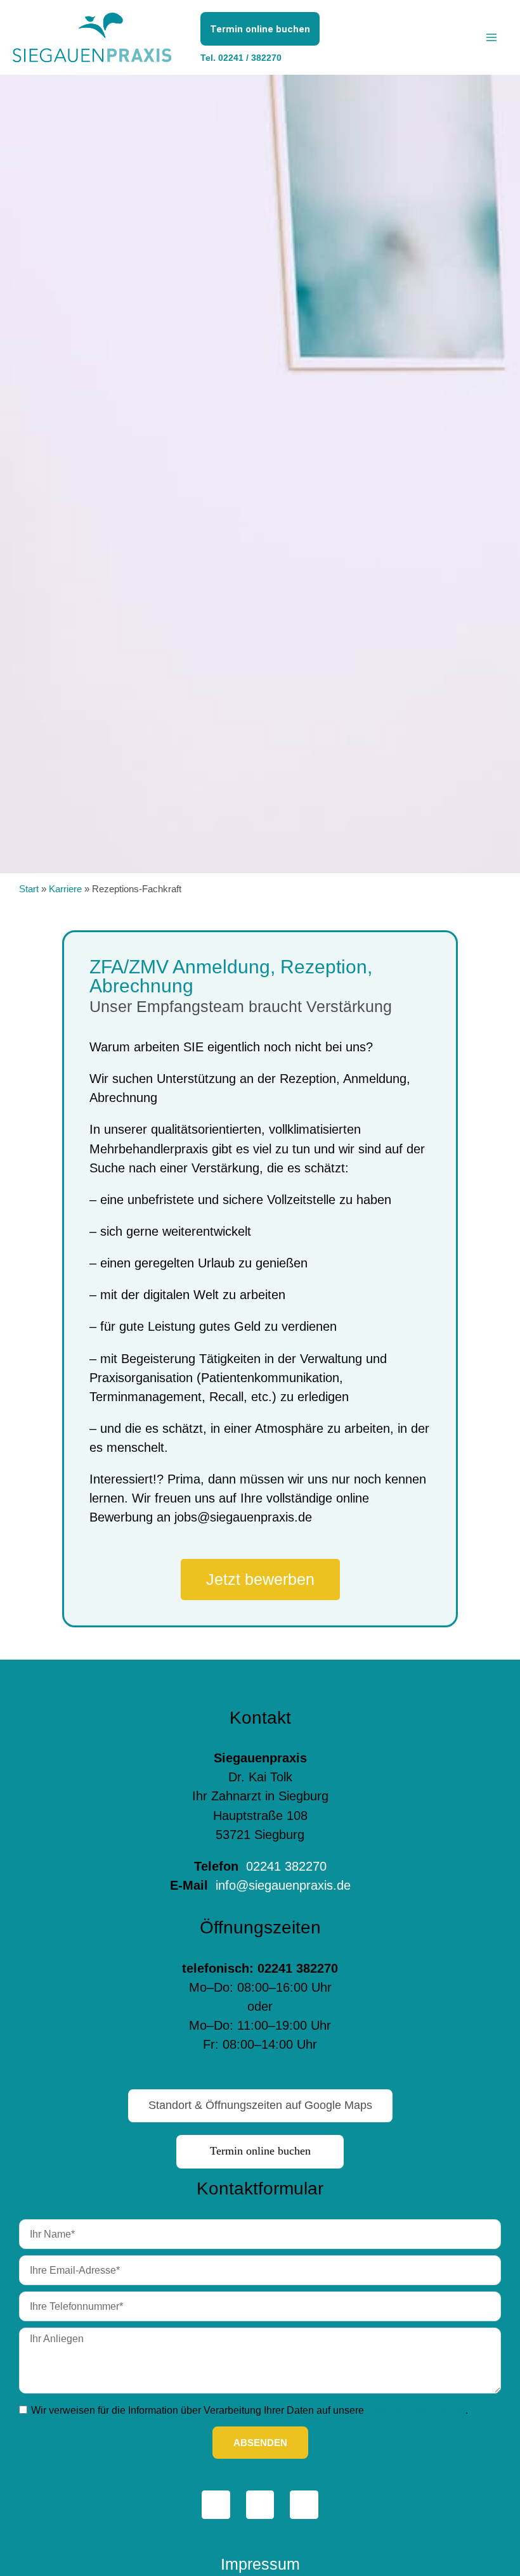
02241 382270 (286, 1866)
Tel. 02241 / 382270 (241, 58)
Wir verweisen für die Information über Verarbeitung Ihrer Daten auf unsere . (250, 2410)
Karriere (65, 889)
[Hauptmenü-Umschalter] (491, 37)
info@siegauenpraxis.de (281, 1885)
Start (29, 889)
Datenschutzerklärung (416, 2410)
